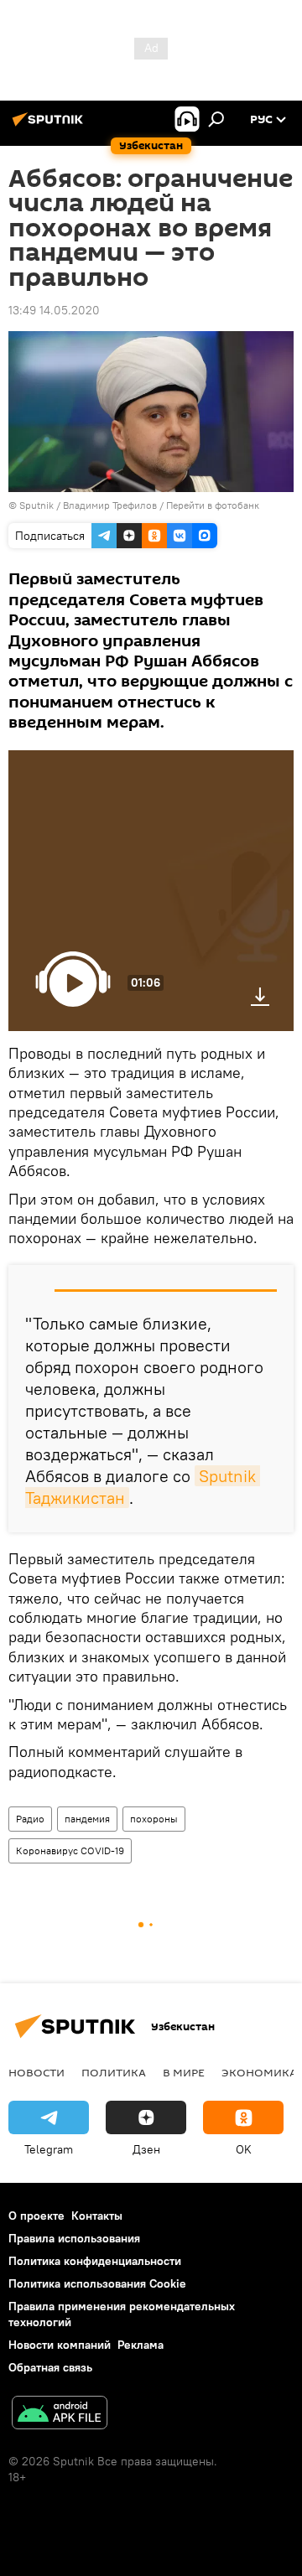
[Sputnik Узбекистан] (50, 126)
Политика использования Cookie (97, 2283)
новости (36, 2072)
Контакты (97, 2216)
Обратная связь (50, 2367)
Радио (30, 1819)
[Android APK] (60, 2415)
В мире (184, 2072)
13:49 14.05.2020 (54, 310)
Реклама (141, 2345)
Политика (114, 2072)
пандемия (87, 1819)
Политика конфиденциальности (95, 2261)
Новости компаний (60, 2345)
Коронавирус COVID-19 (70, 1850)
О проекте (36, 2216)
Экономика (259, 2072)
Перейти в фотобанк (213, 505)
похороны (154, 1819)
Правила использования (74, 2238)
